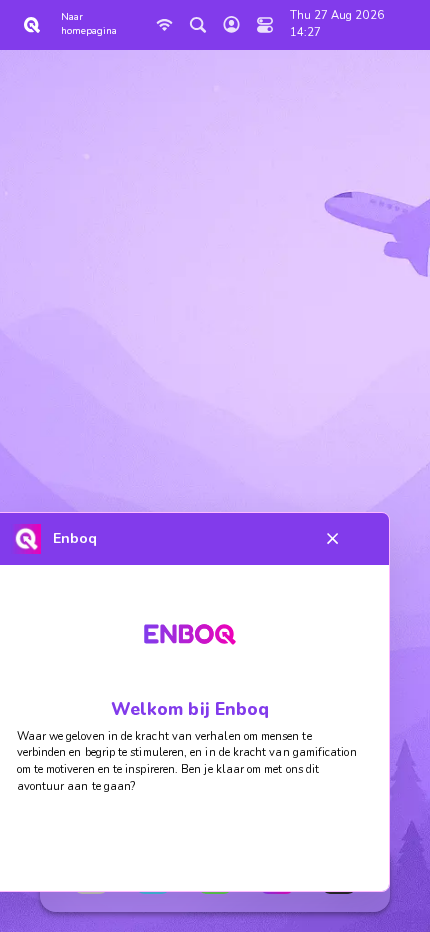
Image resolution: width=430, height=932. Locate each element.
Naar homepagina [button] (89, 23)
